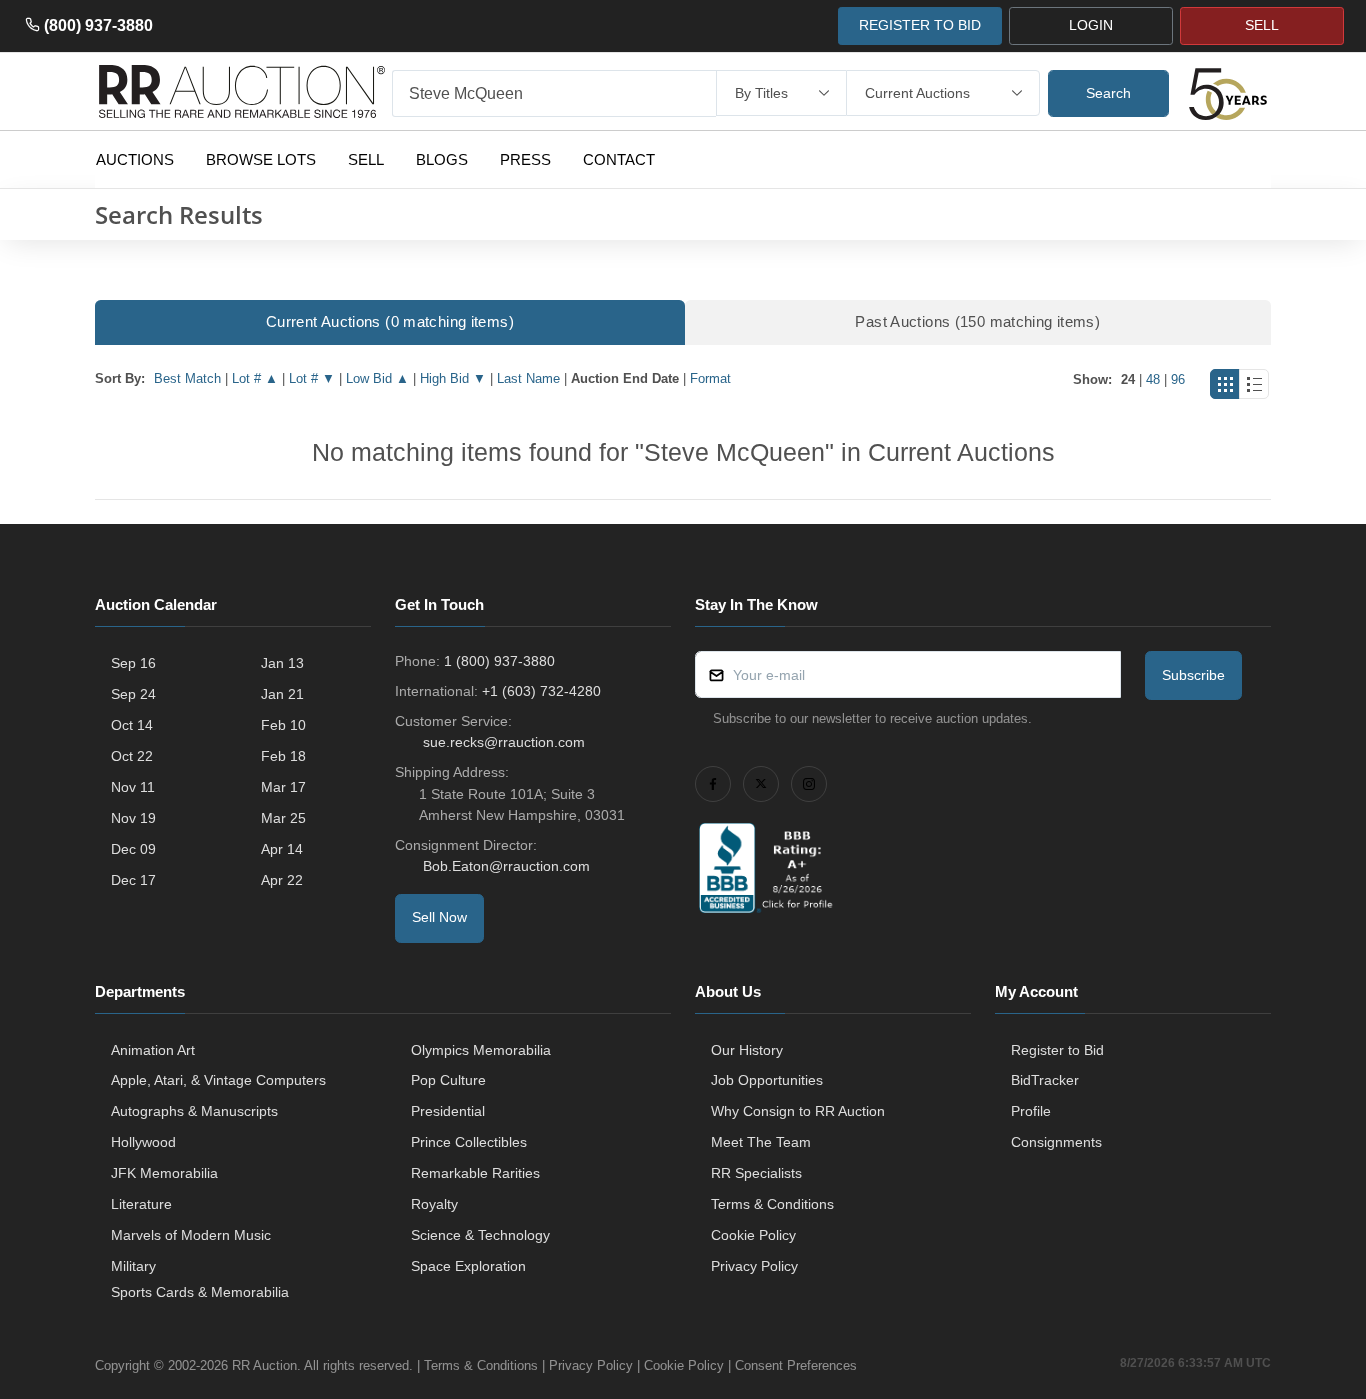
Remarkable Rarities (475, 1173)
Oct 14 (132, 725)
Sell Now (439, 917)
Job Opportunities (767, 1080)
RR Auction (264, 1365)
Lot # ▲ (255, 378)
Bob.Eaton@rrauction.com (506, 866)
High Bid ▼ (453, 378)
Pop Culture (448, 1080)
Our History (747, 1050)
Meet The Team (761, 1142)
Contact (619, 159)
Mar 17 (283, 787)
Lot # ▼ (312, 378)
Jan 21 (282, 694)
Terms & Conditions (772, 1204)
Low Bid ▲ (377, 378)
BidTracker (1045, 1080)
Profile (1031, 1111)
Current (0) (390, 321)
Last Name (528, 378)
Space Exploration (468, 1266)
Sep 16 (133, 663)
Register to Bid (1057, 1050)
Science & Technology (480, 1235)
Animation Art (153, 1050)
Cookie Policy (753, 1235)
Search (1108, 93)
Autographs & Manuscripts (194, 1111)
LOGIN (1091, 25)
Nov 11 (133, 787)
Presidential (448, 1111)
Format (710, 378)
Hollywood (143, 1142)
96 (1178, 379)
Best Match (187, 378)
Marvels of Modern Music (191, 1235)
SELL (1262, 25)
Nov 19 (133, 818)
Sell (366, 159)
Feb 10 (283, 725)
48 (1153, 379)
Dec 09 (133, 849)
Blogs (442, 159)
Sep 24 (133, 694)
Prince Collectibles (469, 1142)
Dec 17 (133, 880)
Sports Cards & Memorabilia (200, 1292)
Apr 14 (282, 849)
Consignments (1056, 1142)
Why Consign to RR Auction (798, 1111)
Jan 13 (282, 663)
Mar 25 (283, 818)
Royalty (434, 1204)
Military (133, 1266)
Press (525, 159)
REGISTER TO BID (920, 25)
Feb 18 (283, 756)
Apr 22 (282, 880)
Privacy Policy (754, 1266)
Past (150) (977, 321)
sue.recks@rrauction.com (504, 742)
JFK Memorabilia (164, 1173)
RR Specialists (756, 1173)
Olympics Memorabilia (481, 1050)
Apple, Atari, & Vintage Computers (218, 1080)
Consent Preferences (796, 1365)
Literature (141, 1204)
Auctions (135, 159)
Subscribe (1193, 675)
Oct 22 (132, 756)
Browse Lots (261, 159)
